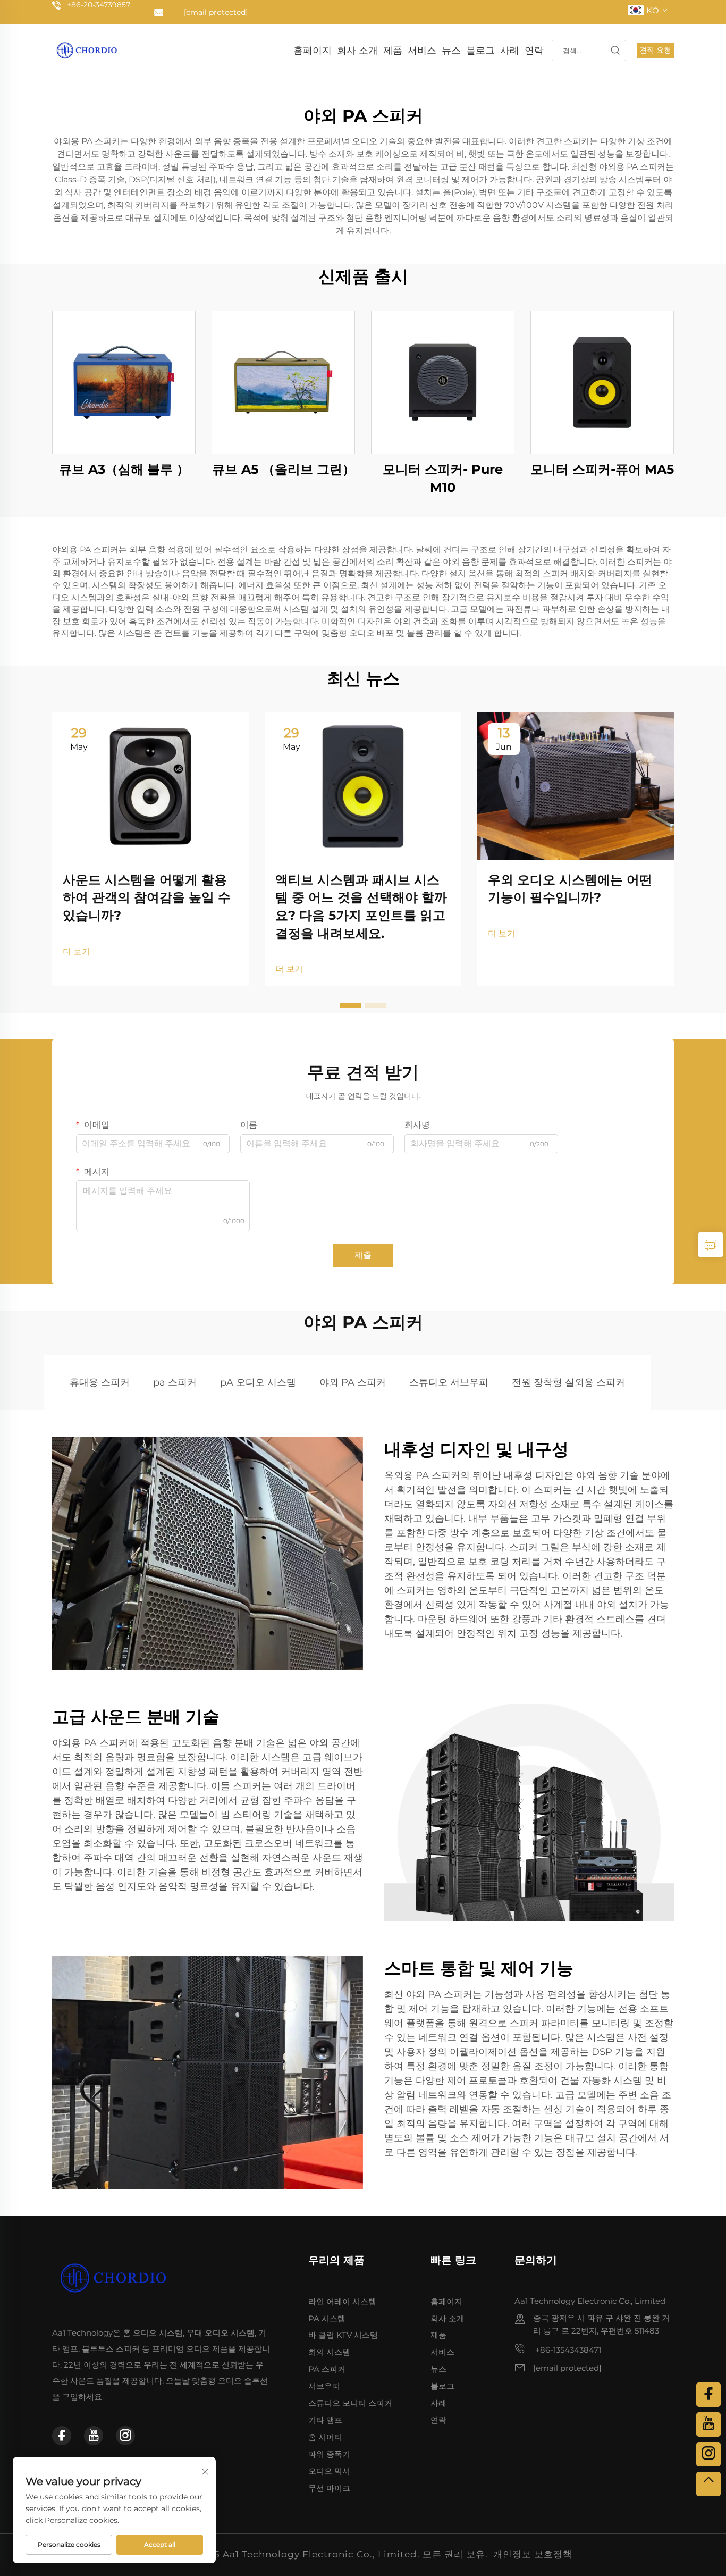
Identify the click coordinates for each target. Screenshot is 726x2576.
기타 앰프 (325, 2420)
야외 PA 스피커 (353, 1382)
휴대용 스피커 (100, 1382)
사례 (510, 51)
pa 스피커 (175, 1382)
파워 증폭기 (329, 2454)
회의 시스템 (329, 2352)
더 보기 (77, 951)
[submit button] (615, 51)
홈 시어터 (325, 2437)
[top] (708, 2484)
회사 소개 (357, 51)
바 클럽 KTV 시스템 (343, 2335)
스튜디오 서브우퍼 (449, 1382)
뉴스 (451, 51)
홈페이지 (313, 51)
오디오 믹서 (329, 2471)
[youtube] (94, 2436)
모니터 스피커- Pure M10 (443, 478)
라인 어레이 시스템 (342, 2301)
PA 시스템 (327, 2318)
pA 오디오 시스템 (258, 1382)
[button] (350, 1005)
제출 (363, 1255)
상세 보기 (124, 382)
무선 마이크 (329, 2488)
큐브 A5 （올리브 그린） (284, 469)
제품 (393, 51)
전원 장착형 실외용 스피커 (568, 1382)
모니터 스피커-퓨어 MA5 (602, 469)
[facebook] (62, 2436)
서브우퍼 (324, 2386)
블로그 (480, 51)
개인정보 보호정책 (533, 2554)
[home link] (87, 50)
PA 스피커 (327, 2369)
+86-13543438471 (567, 2350)
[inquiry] (711, 1245)
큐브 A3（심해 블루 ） (124, 469)
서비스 (422, 51)
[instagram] (125, 2436)
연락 (534, 51)
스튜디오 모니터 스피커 (350, 2403)
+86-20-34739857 (99, 5)
